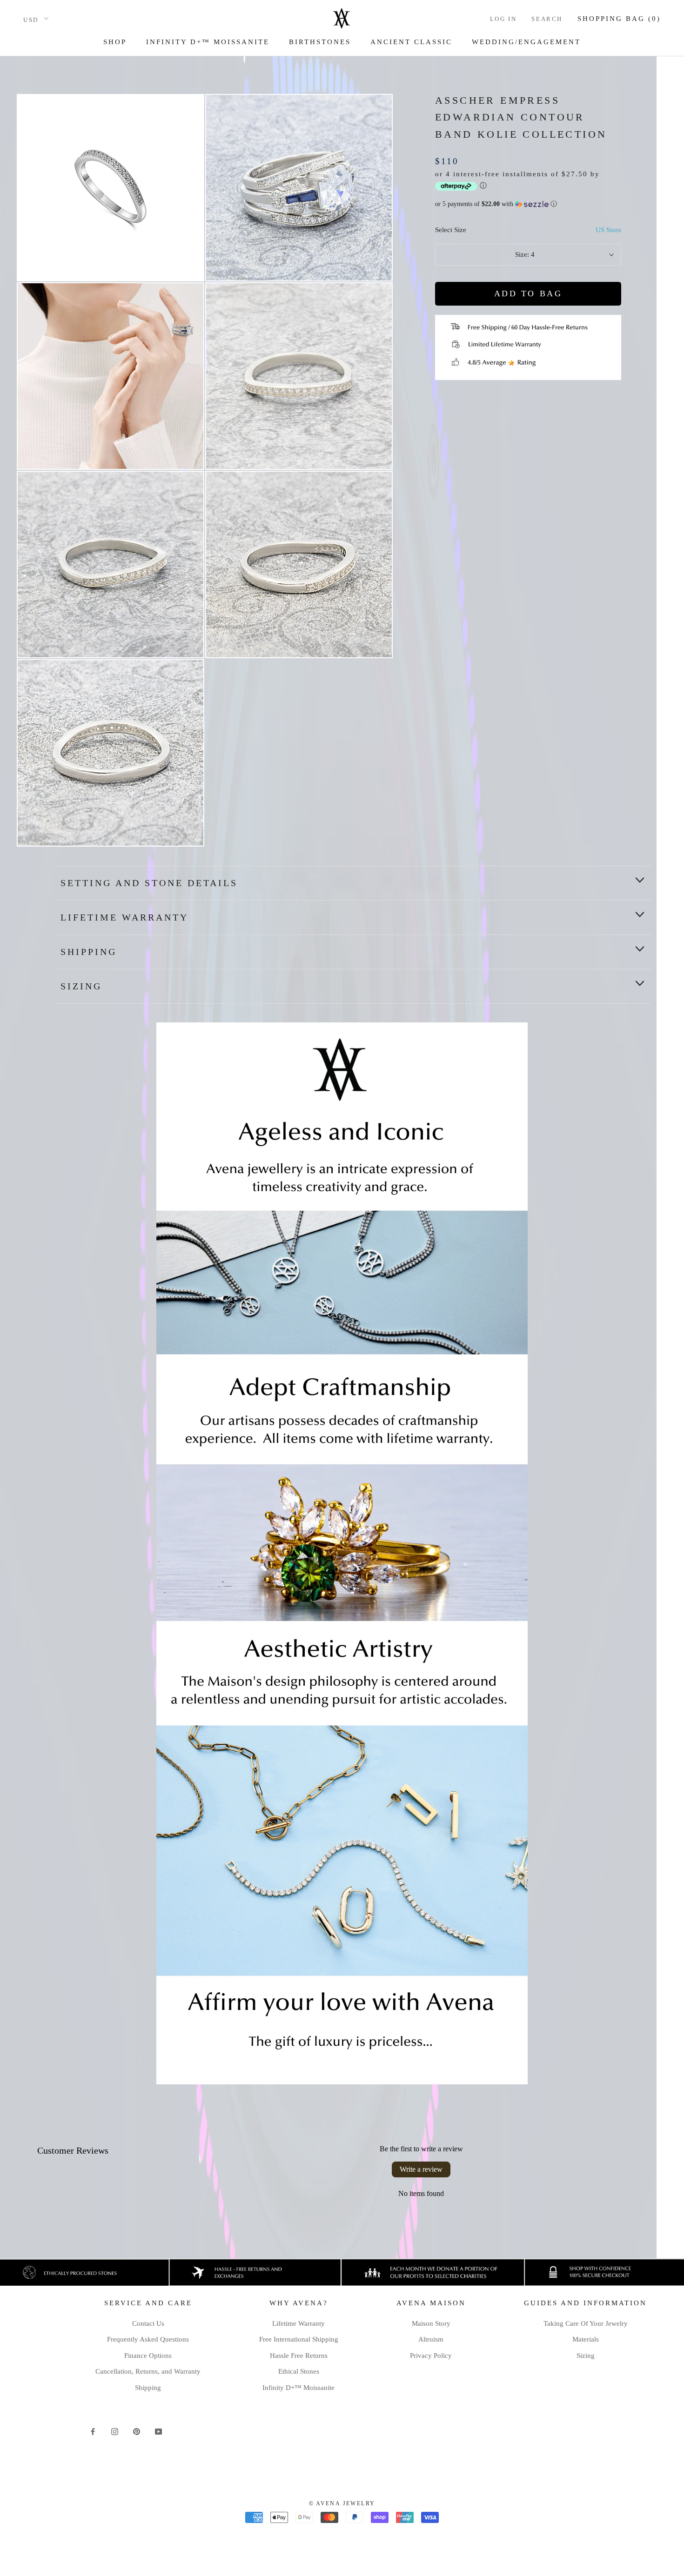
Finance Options (148, 2356)
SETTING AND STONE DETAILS (149, 883)
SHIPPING (89, 952)
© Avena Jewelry (342, 2503)
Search (547, 19)
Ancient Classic (411, 42)
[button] (528, 204)
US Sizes (608, 230)
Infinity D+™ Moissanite (208, 42)
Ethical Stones (299, 2371)
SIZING (81, 986)
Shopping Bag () (619, 19)
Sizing (586, 2356)
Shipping (148, 2388)
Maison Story (431, 2323)
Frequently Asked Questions (148, 2339)
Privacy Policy (431, 2356)
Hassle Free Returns (299, 2356)
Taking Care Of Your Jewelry (586, 2323)
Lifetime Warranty (124, 917)
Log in (503, 19)
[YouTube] (158, 2431)
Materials (586, 2339)
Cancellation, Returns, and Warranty (148, 2371)
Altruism (431, 2339)
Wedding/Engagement (526, 42)
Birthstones (320, 42)
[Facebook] (93, 2431)
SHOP (115, 42)
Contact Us (148, 2323)
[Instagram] (115, 2431)
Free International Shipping (299, 2339)
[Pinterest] (137, 2431)
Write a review (421, 2169)
